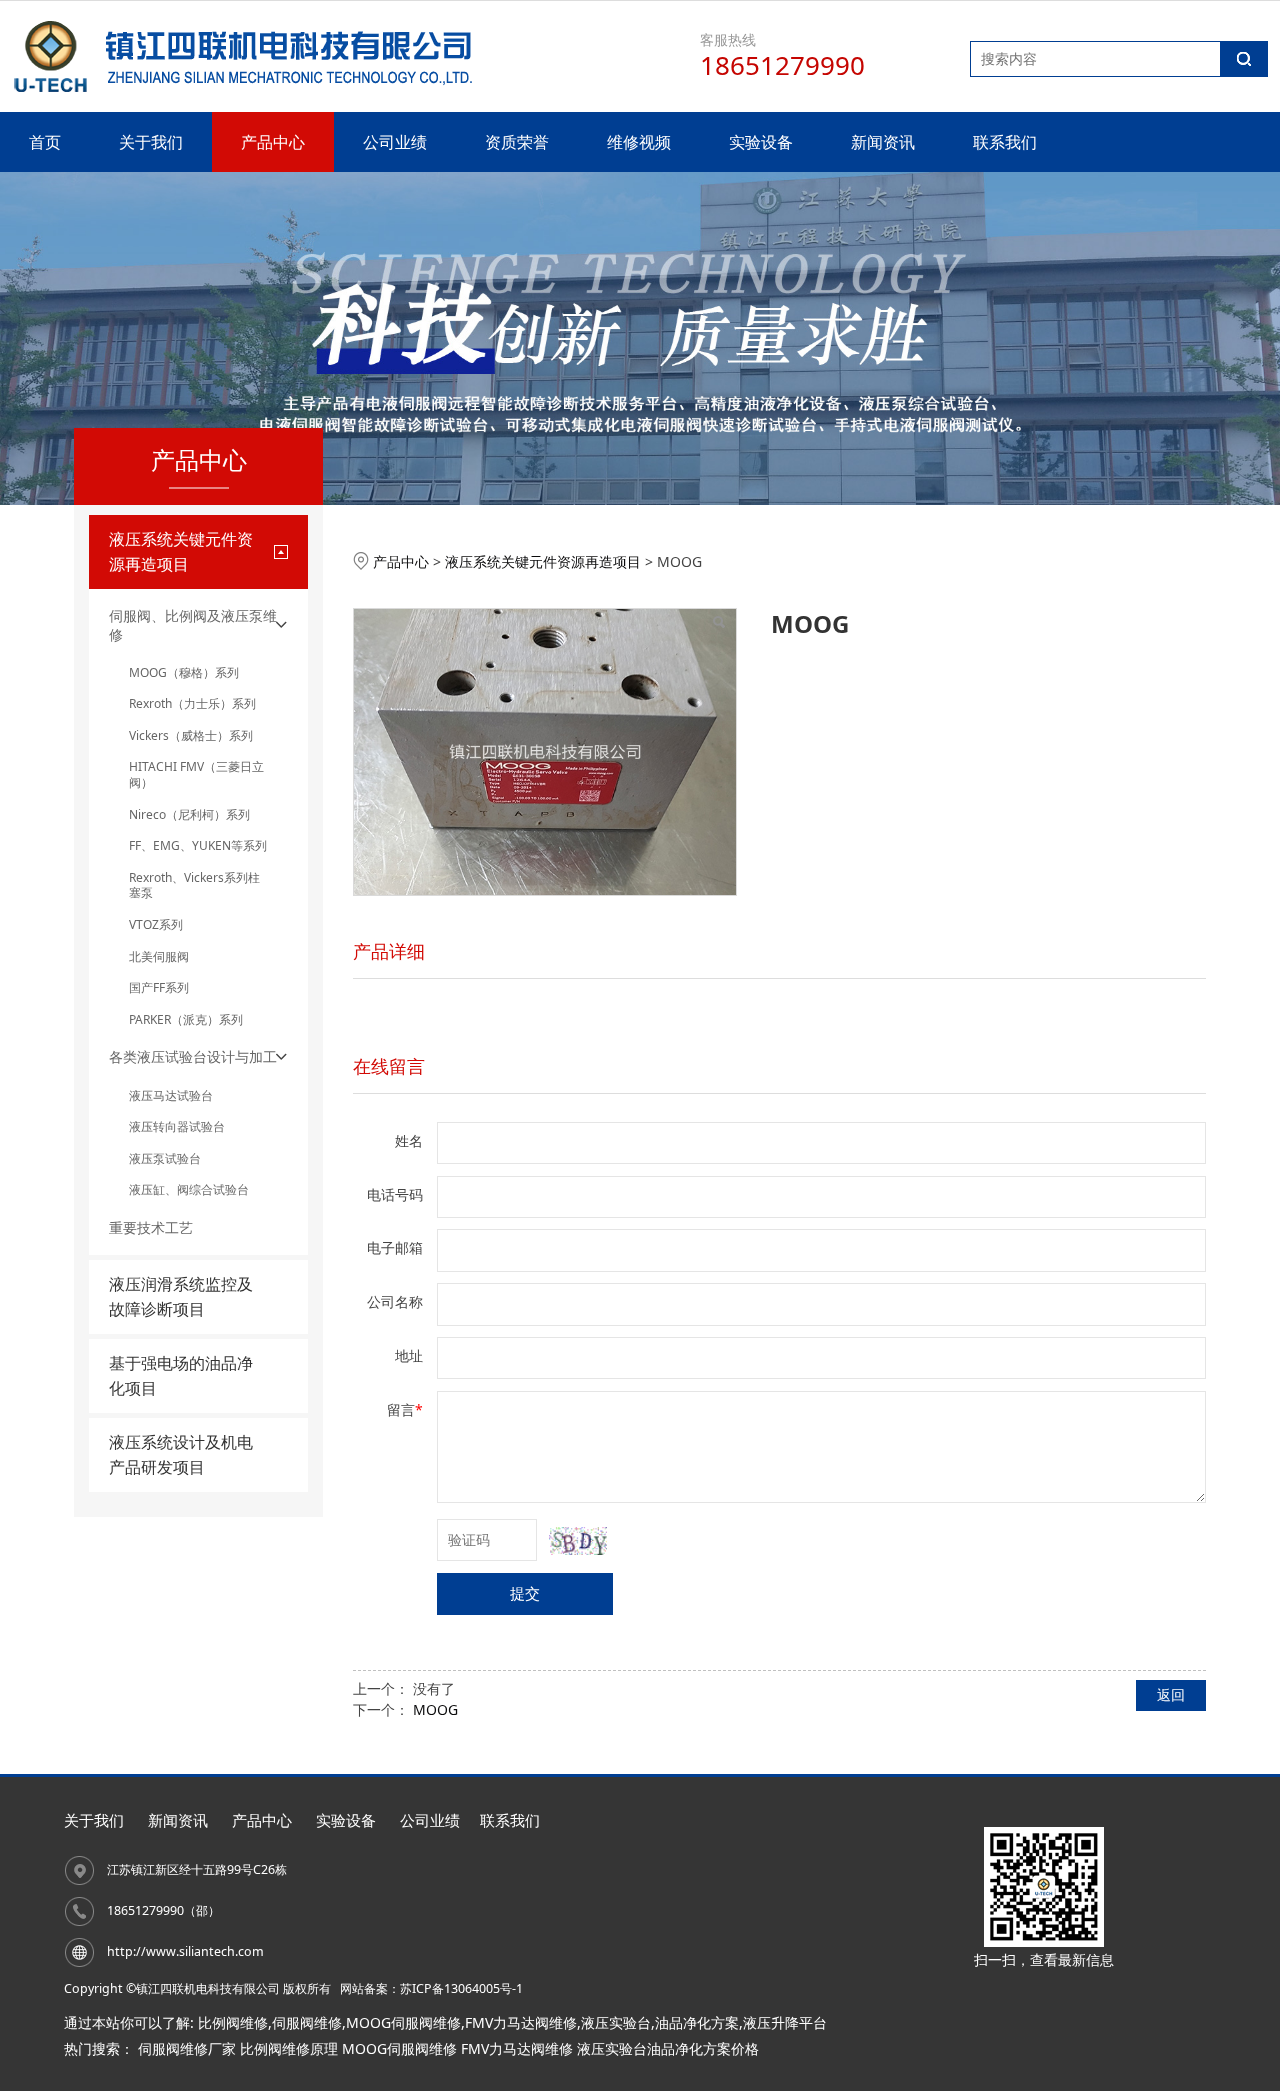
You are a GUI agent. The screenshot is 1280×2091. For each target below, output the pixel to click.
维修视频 (639, 142)
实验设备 (761, 142)
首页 (45, 142)
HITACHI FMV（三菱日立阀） (196, 774)
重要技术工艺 (151, 1227)
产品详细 (389, 951)
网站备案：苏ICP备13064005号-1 (431, 1988)
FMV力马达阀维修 (521, 2022)
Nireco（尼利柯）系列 (189, 814)
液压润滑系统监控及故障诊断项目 (181, 1296)
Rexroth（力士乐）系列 (192, 703)
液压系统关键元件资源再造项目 (543, 561)
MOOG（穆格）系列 (184, 672)
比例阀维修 (233, 2022)
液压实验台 (616, 2022)
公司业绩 (395, 142)
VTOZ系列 (156, 924)
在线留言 (389, 1066)
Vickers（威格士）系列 (191, 735)
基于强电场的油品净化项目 (181, 1375)
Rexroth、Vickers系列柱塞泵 (194, 885)
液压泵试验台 (165, 1158)
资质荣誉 (517, 142)
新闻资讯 (883, 142)
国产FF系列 (159, 987)
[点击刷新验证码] (578, 1541)
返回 (1171, 1694)
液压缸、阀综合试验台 (189, 1189)
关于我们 (151, 142)
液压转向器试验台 (177, 1126)
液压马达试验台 (171, 1095)
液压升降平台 (785, 2022)
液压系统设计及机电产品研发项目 (181, 1454)
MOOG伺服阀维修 (403, 2022)
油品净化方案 (697, 2022)
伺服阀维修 (307, 2022)
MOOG (435, 1709)
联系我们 (1005, 142)
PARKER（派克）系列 (186, 1019)
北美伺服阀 (159, 956)
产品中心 (273, 142)
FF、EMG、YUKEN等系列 (198, 845)
